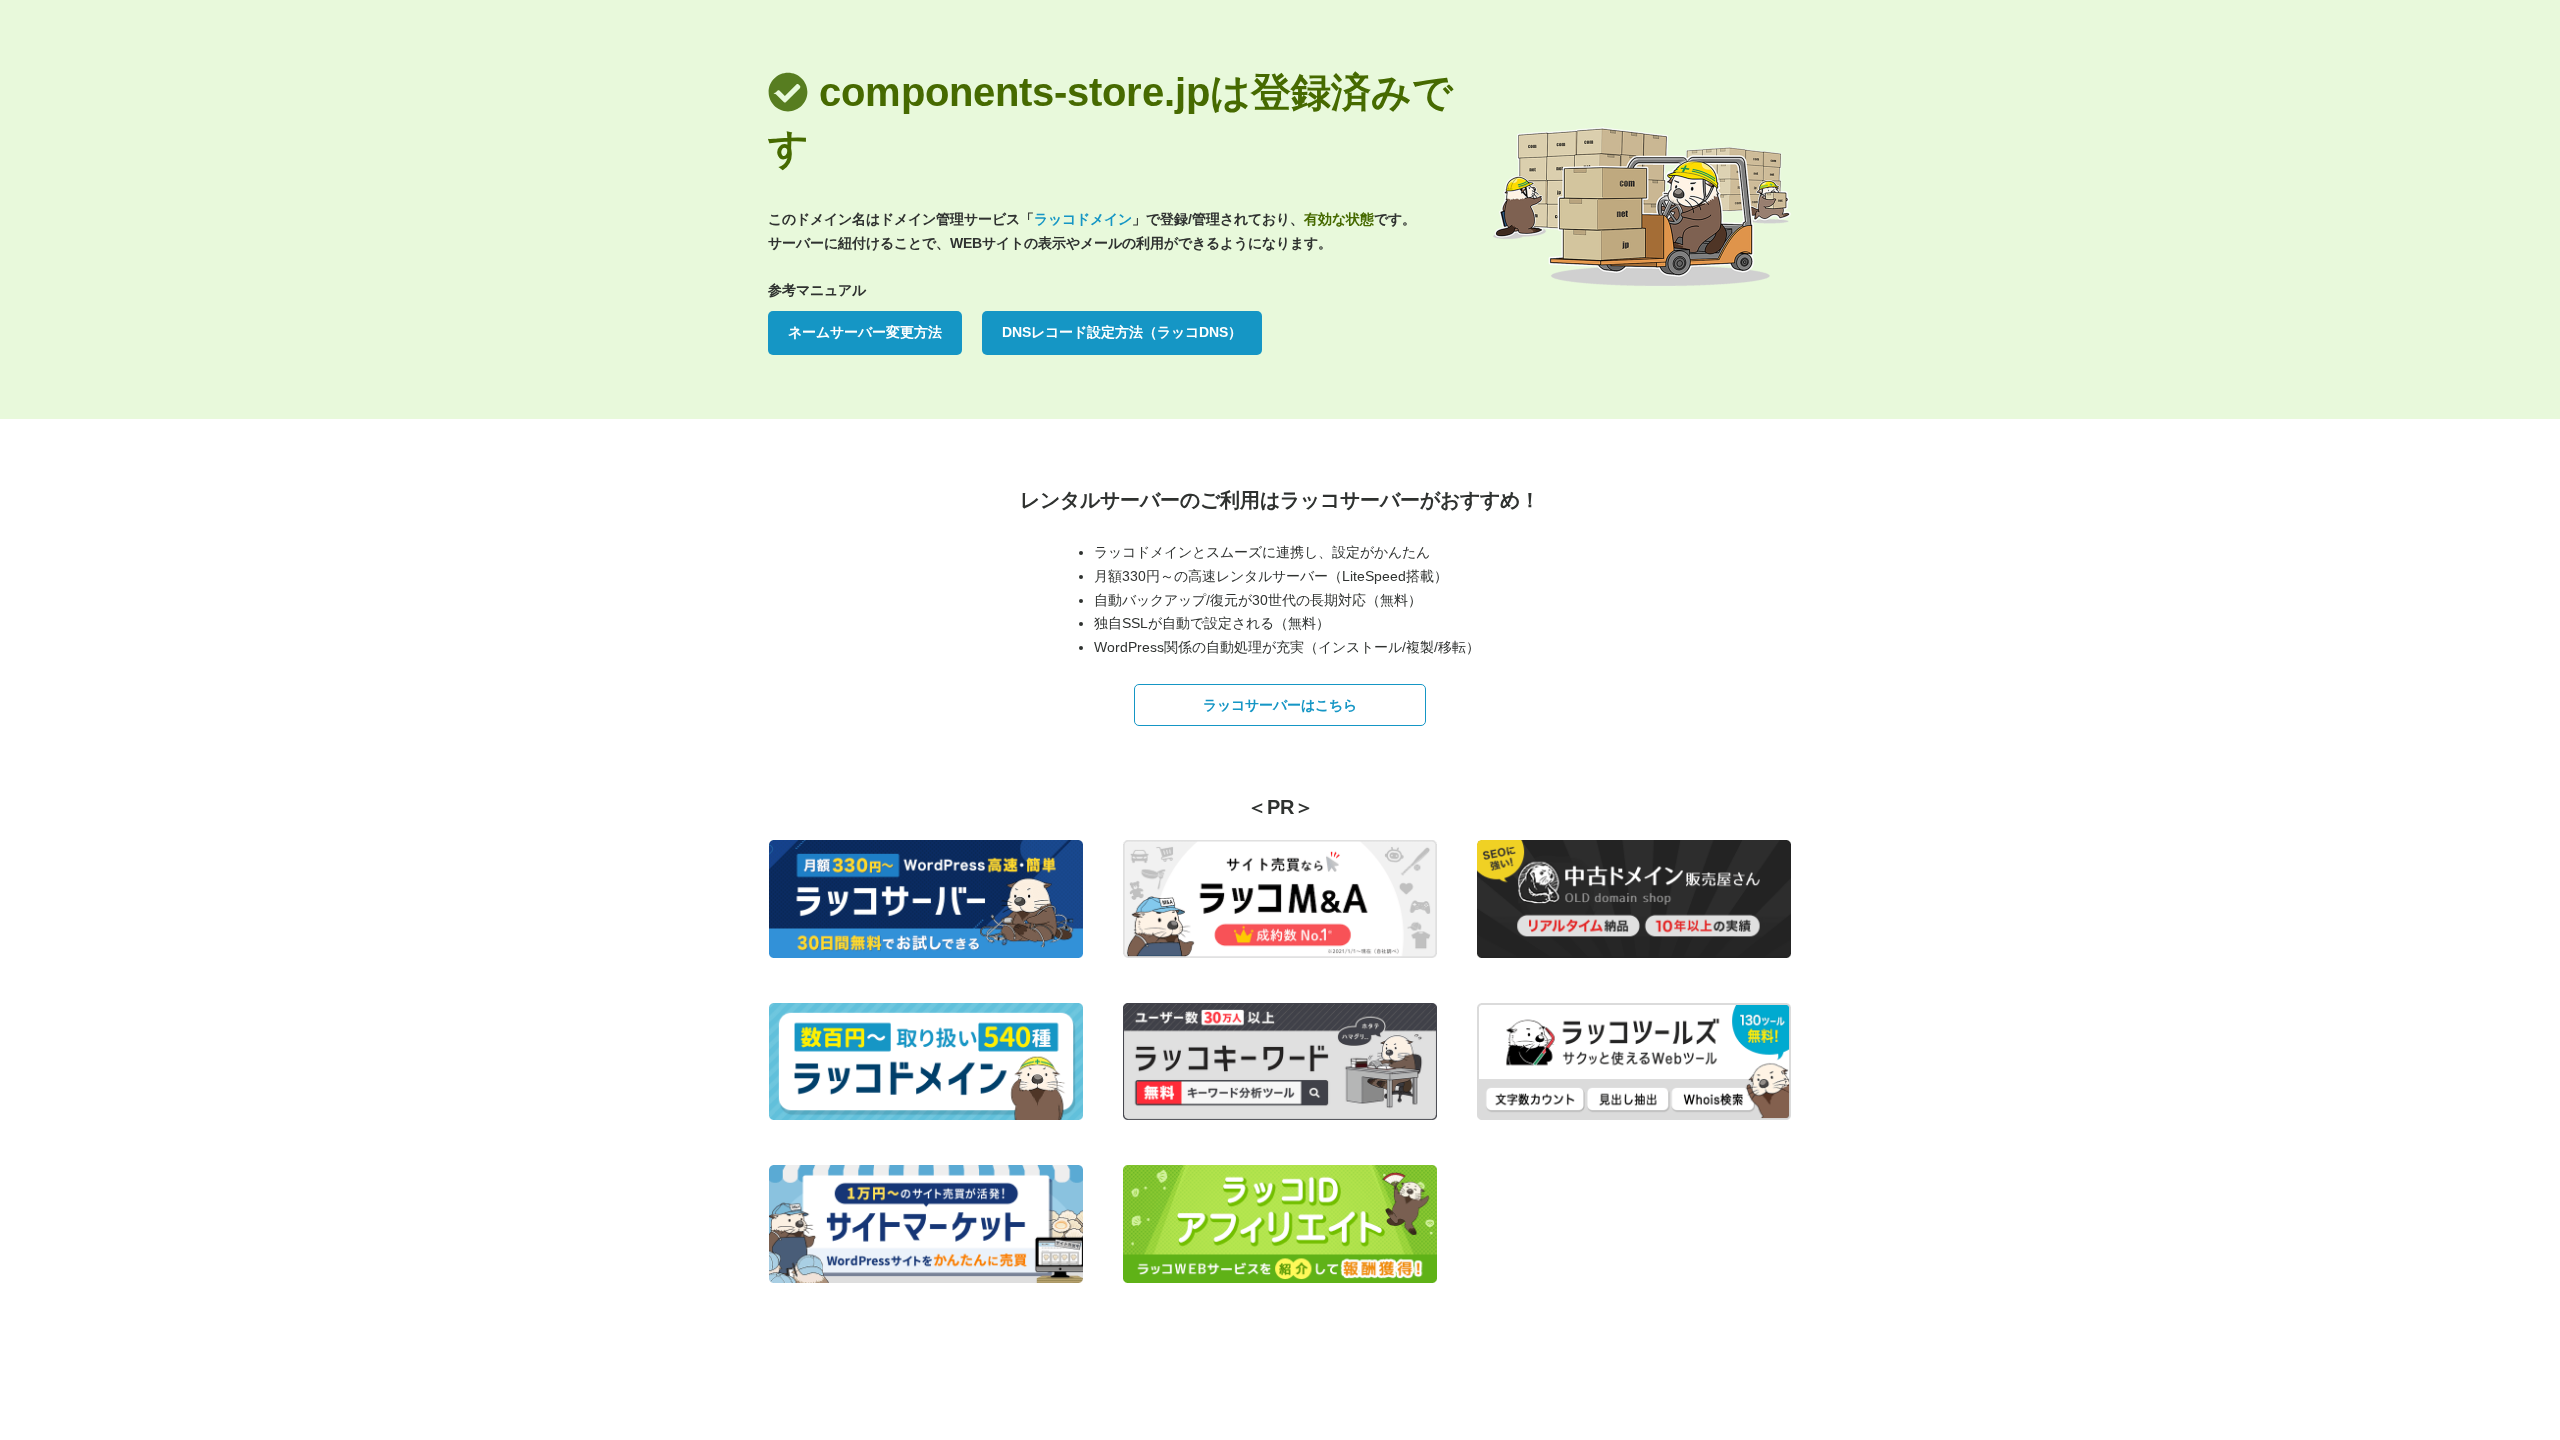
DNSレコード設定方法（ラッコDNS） (1122, 332)
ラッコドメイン (1083, 219)
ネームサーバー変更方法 (865, 332)
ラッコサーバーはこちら (1280, 705)
